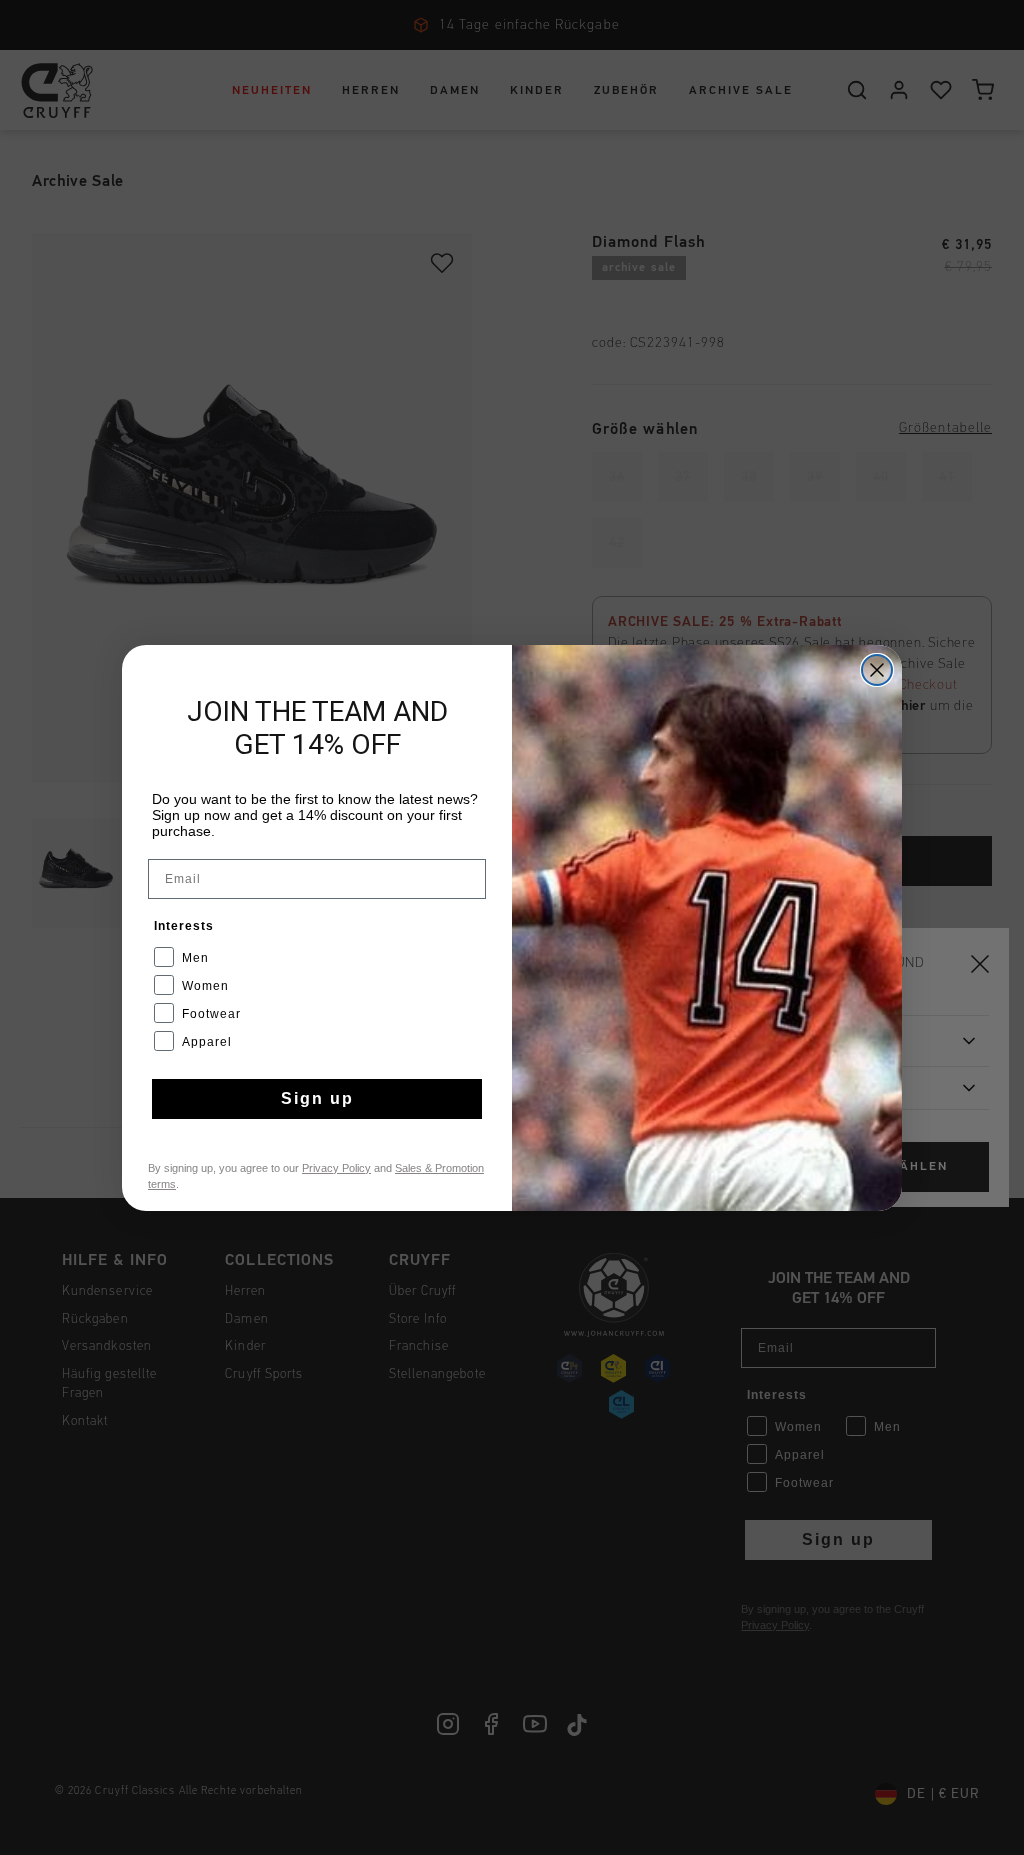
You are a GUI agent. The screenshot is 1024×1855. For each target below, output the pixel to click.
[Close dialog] (877, 670)
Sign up (317, 1098)
